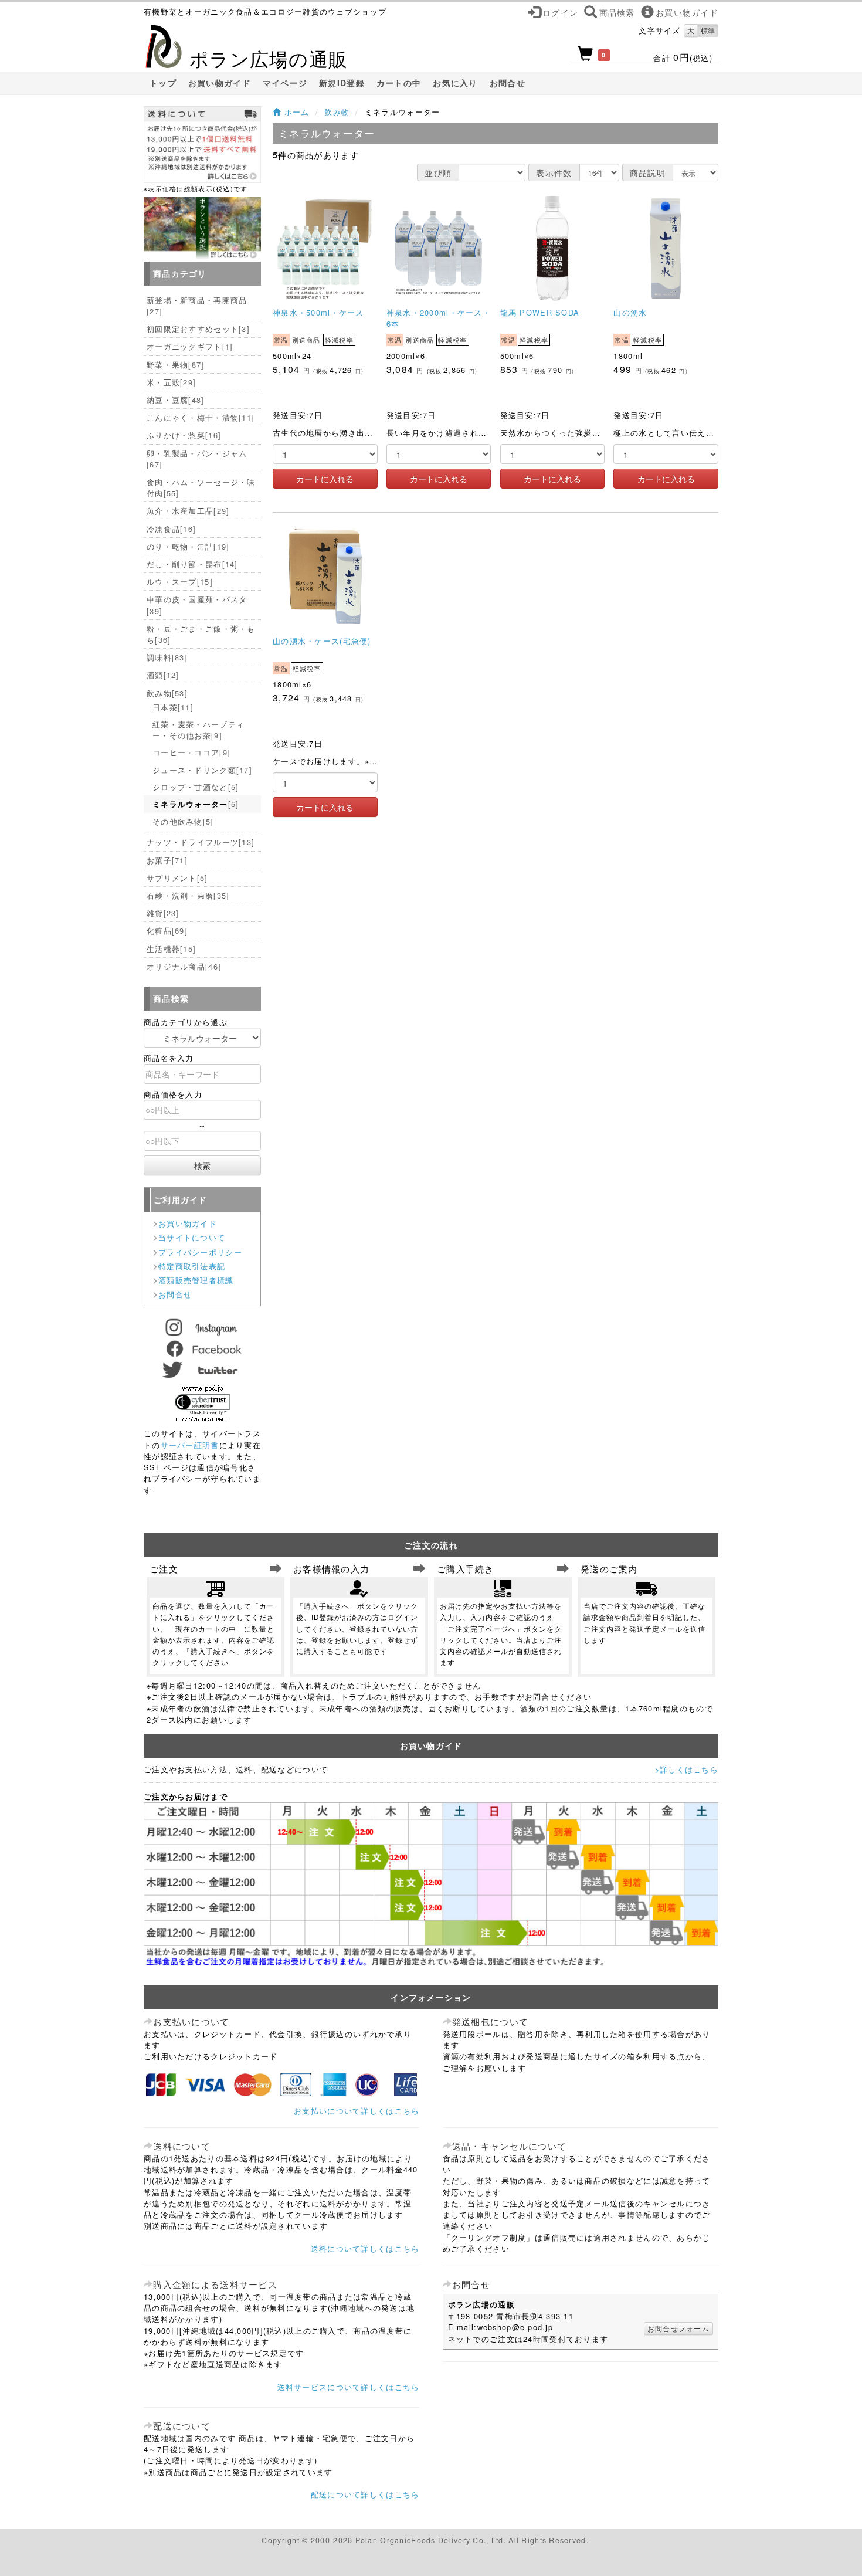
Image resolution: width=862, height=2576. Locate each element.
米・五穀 (171, 382)
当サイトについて (192, 1237)
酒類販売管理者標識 (196, 1280)
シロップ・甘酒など (196, 787)
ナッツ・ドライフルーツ (201, 842)
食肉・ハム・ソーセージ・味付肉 (201, 487)
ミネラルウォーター (196, 804)
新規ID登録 (342, 83)
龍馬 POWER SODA (540, 312)
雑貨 (163, 913)
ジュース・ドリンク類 (202, 770)
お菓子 (167, 860)
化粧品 (167, 931)
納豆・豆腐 (176, 400)
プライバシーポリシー (200, 1252)
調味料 (167, 657)
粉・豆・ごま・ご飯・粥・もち (201, 634)
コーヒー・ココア (191, 752)
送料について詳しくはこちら (365, 2248)
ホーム (295, 112)
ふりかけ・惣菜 (184, 435)
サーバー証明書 (190, 1445)
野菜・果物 (176, 365)
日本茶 (173, 707)
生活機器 (171, 949)
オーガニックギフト (190, 346)
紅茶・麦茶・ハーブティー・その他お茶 (198, 730)
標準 (708, 30)
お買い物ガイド (220, 83)
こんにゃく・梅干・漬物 (201, 417)
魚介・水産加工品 (188, 511)
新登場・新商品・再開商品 (197, 306)
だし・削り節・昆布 (192, 564)
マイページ (285, 83)
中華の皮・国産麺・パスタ (197, 605)
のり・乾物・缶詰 (188, 546)
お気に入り (455, 83)
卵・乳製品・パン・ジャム (197, 459)
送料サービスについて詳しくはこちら (349, 2387)
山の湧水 (630, 312)
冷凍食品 (171, 529)
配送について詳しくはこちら (365, 2494)
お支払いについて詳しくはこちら (357, 2111)
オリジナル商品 (184, 966)
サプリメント (177, 878)
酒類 (163, 675)
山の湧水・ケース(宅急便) (322, 641)
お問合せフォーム (678, 2328)
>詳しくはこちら (687, 1769)
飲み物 (337, 112)
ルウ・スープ (180, 582)
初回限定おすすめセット (198, 329)
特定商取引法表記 (192, 1266)
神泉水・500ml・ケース (318, 312)
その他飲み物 (183, 821)
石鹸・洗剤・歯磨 (188, 895)
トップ (163, 83)
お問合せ (508, 83)
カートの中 (399, 83)
